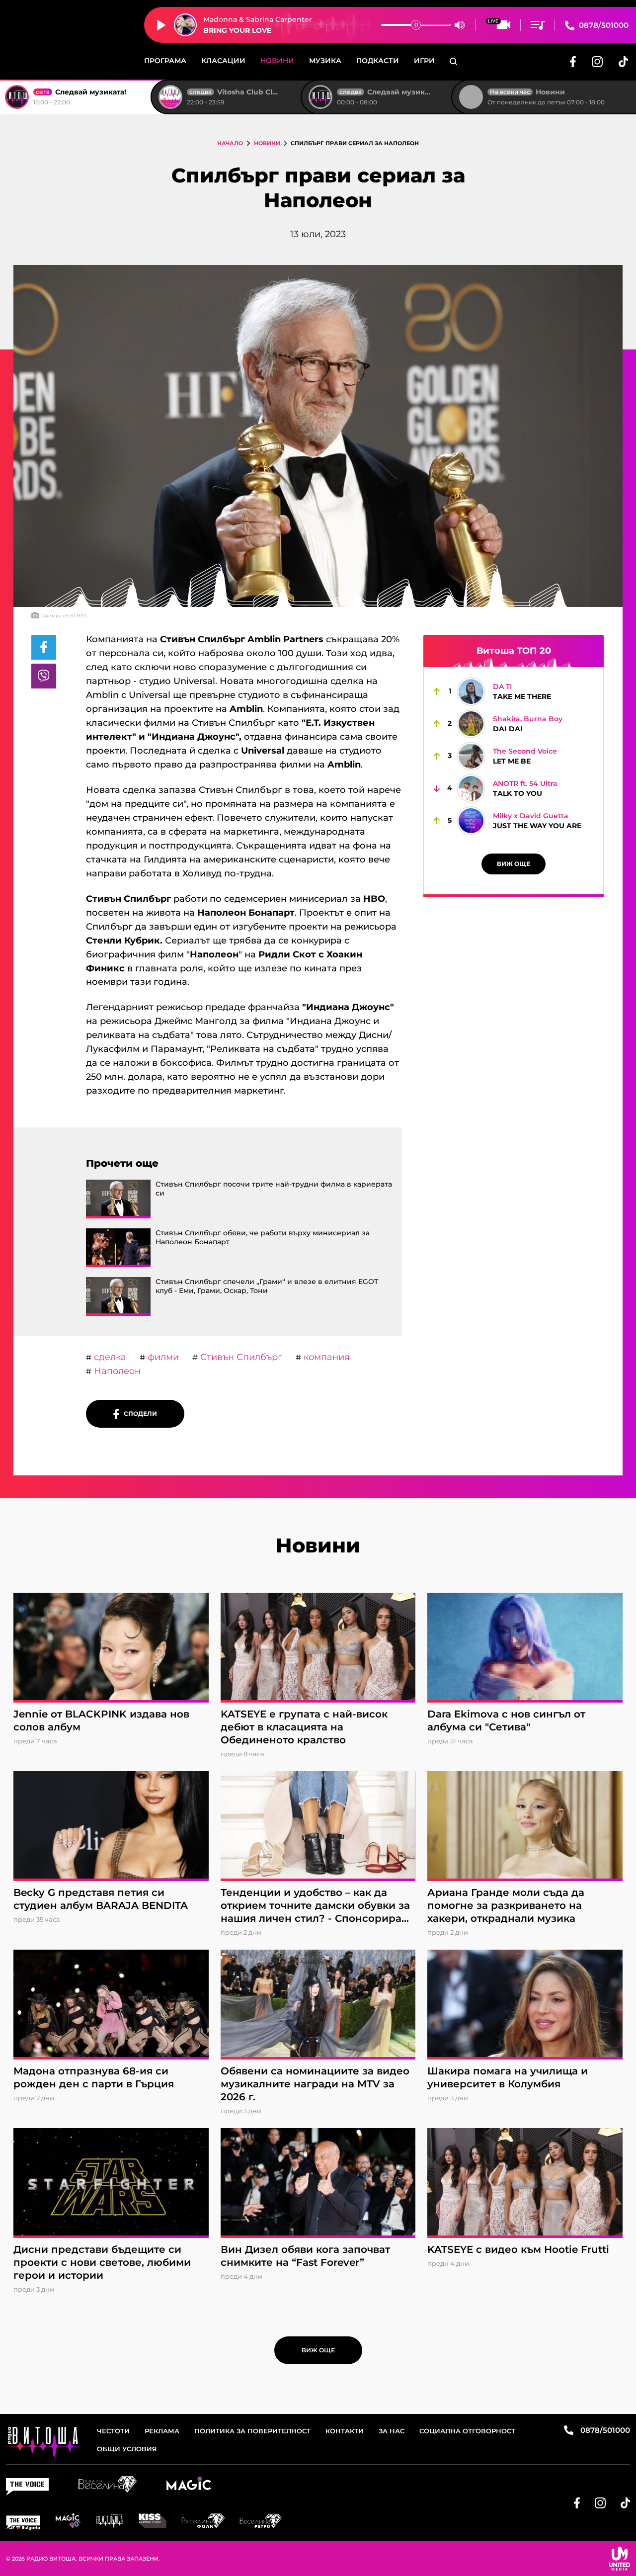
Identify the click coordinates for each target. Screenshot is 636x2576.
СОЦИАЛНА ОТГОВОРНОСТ (467, 2431)
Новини (277, 61)
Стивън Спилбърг (240, 1357)
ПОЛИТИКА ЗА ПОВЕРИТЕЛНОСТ (252, 2431)
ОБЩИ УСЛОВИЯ (127, 2449)
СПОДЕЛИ (138, 1414)
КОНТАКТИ (345, 2431)
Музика (325, 61)
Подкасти (378, 61)
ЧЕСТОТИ (113, 2431)
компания (325, 1357)
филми (162, 1357)
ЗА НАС (392, 2431)
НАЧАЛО (230, 143)
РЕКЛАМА (162, 2431)
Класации (223, 61)
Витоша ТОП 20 (514, 651)
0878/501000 (603, 25)
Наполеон (116, 1371)
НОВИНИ (267, 143)
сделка (109, 1357)
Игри (424, 61)
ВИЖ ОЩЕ (514, 864)
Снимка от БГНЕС (64, 616)
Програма (165, 61)
